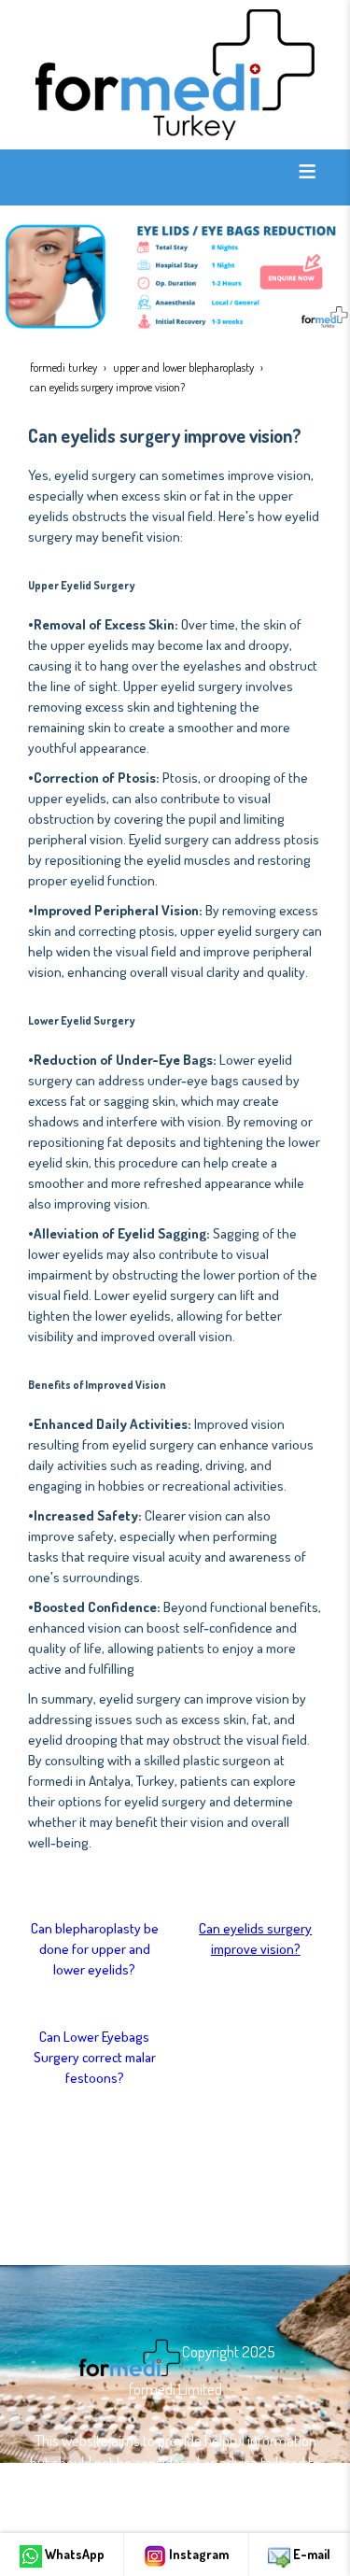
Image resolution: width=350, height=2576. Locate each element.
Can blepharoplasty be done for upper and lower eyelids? (95, 1949)
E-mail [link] (310, 2554)
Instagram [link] (197, 2554)
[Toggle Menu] (307, 171)
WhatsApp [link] (73, 2554)
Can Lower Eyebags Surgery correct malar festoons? (95, 2057)
